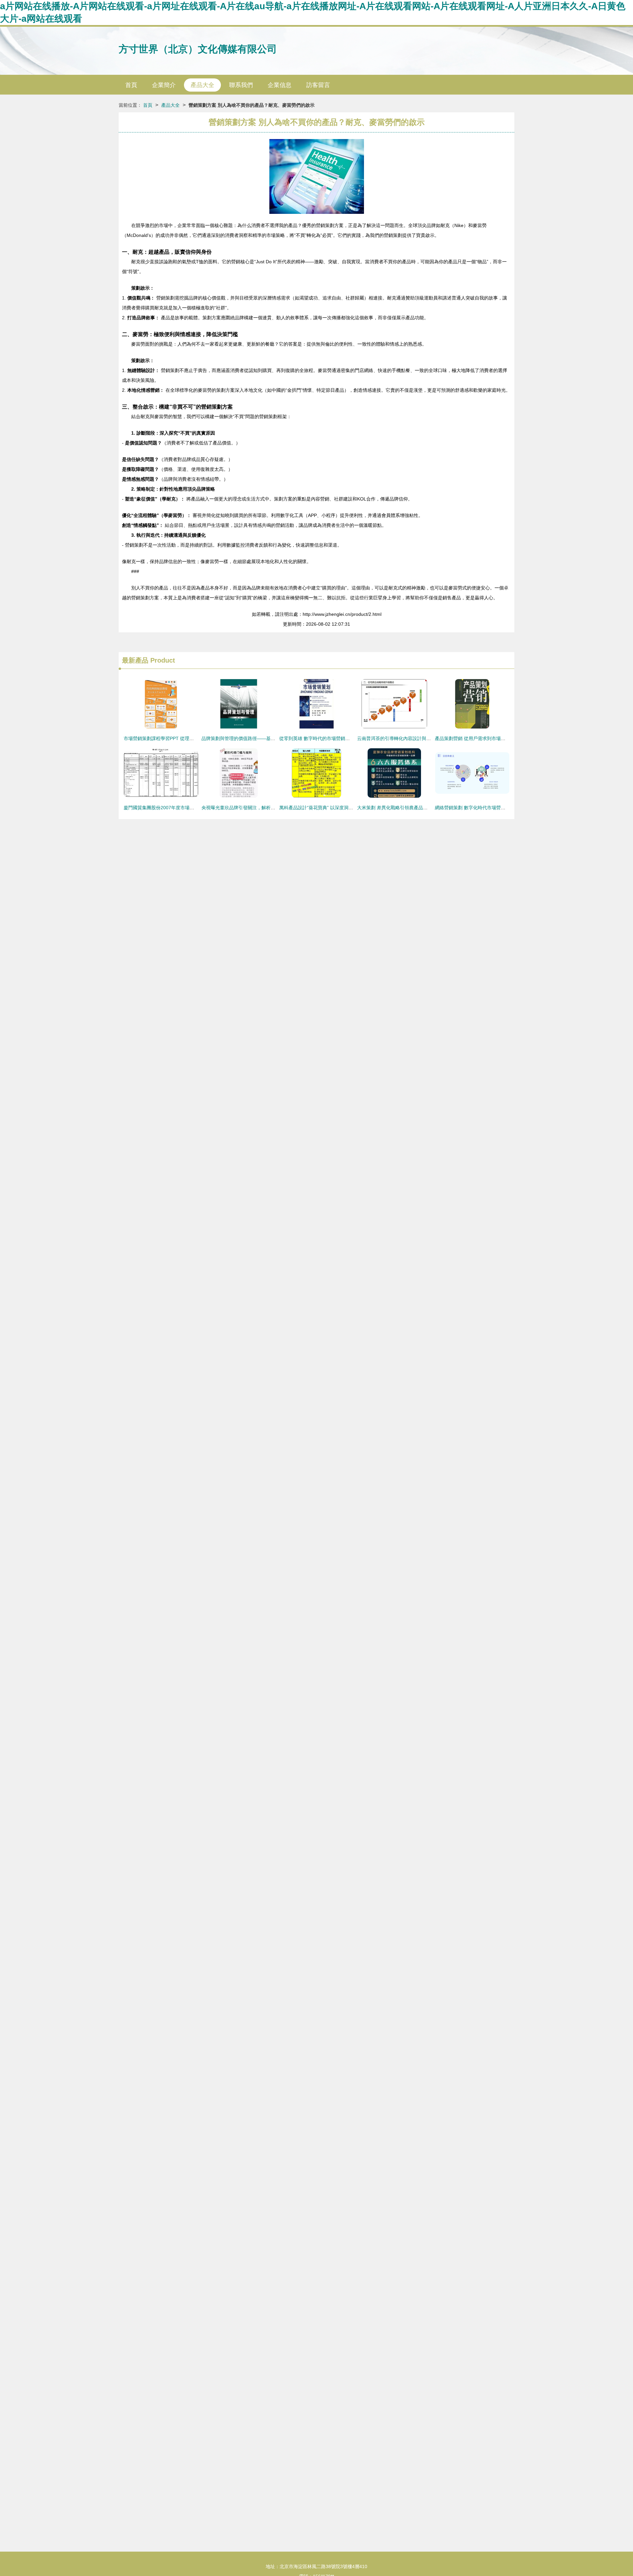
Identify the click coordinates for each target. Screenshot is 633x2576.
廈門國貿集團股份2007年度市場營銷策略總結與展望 (177, 808)
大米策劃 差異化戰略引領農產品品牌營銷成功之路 (408, 808)
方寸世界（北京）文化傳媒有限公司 (198, 49)
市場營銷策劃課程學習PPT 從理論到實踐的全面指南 (177, 738)
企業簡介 (164, 85)
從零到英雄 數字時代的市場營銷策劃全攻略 (324, 738)
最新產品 (135, 660)
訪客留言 (318, 85)
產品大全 (202, 85)
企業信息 (280, 85)
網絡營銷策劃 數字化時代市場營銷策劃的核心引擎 (486, 808)
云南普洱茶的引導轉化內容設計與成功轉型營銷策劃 (410, 738)
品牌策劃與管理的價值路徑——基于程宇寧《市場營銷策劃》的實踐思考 (275, 738)
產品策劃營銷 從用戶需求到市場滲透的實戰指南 (484, 738)
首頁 (131, 85)
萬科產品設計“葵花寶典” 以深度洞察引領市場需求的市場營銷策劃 (346, 808)
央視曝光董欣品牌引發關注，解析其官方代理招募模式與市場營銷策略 (273, 808)
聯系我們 (241, 85)
